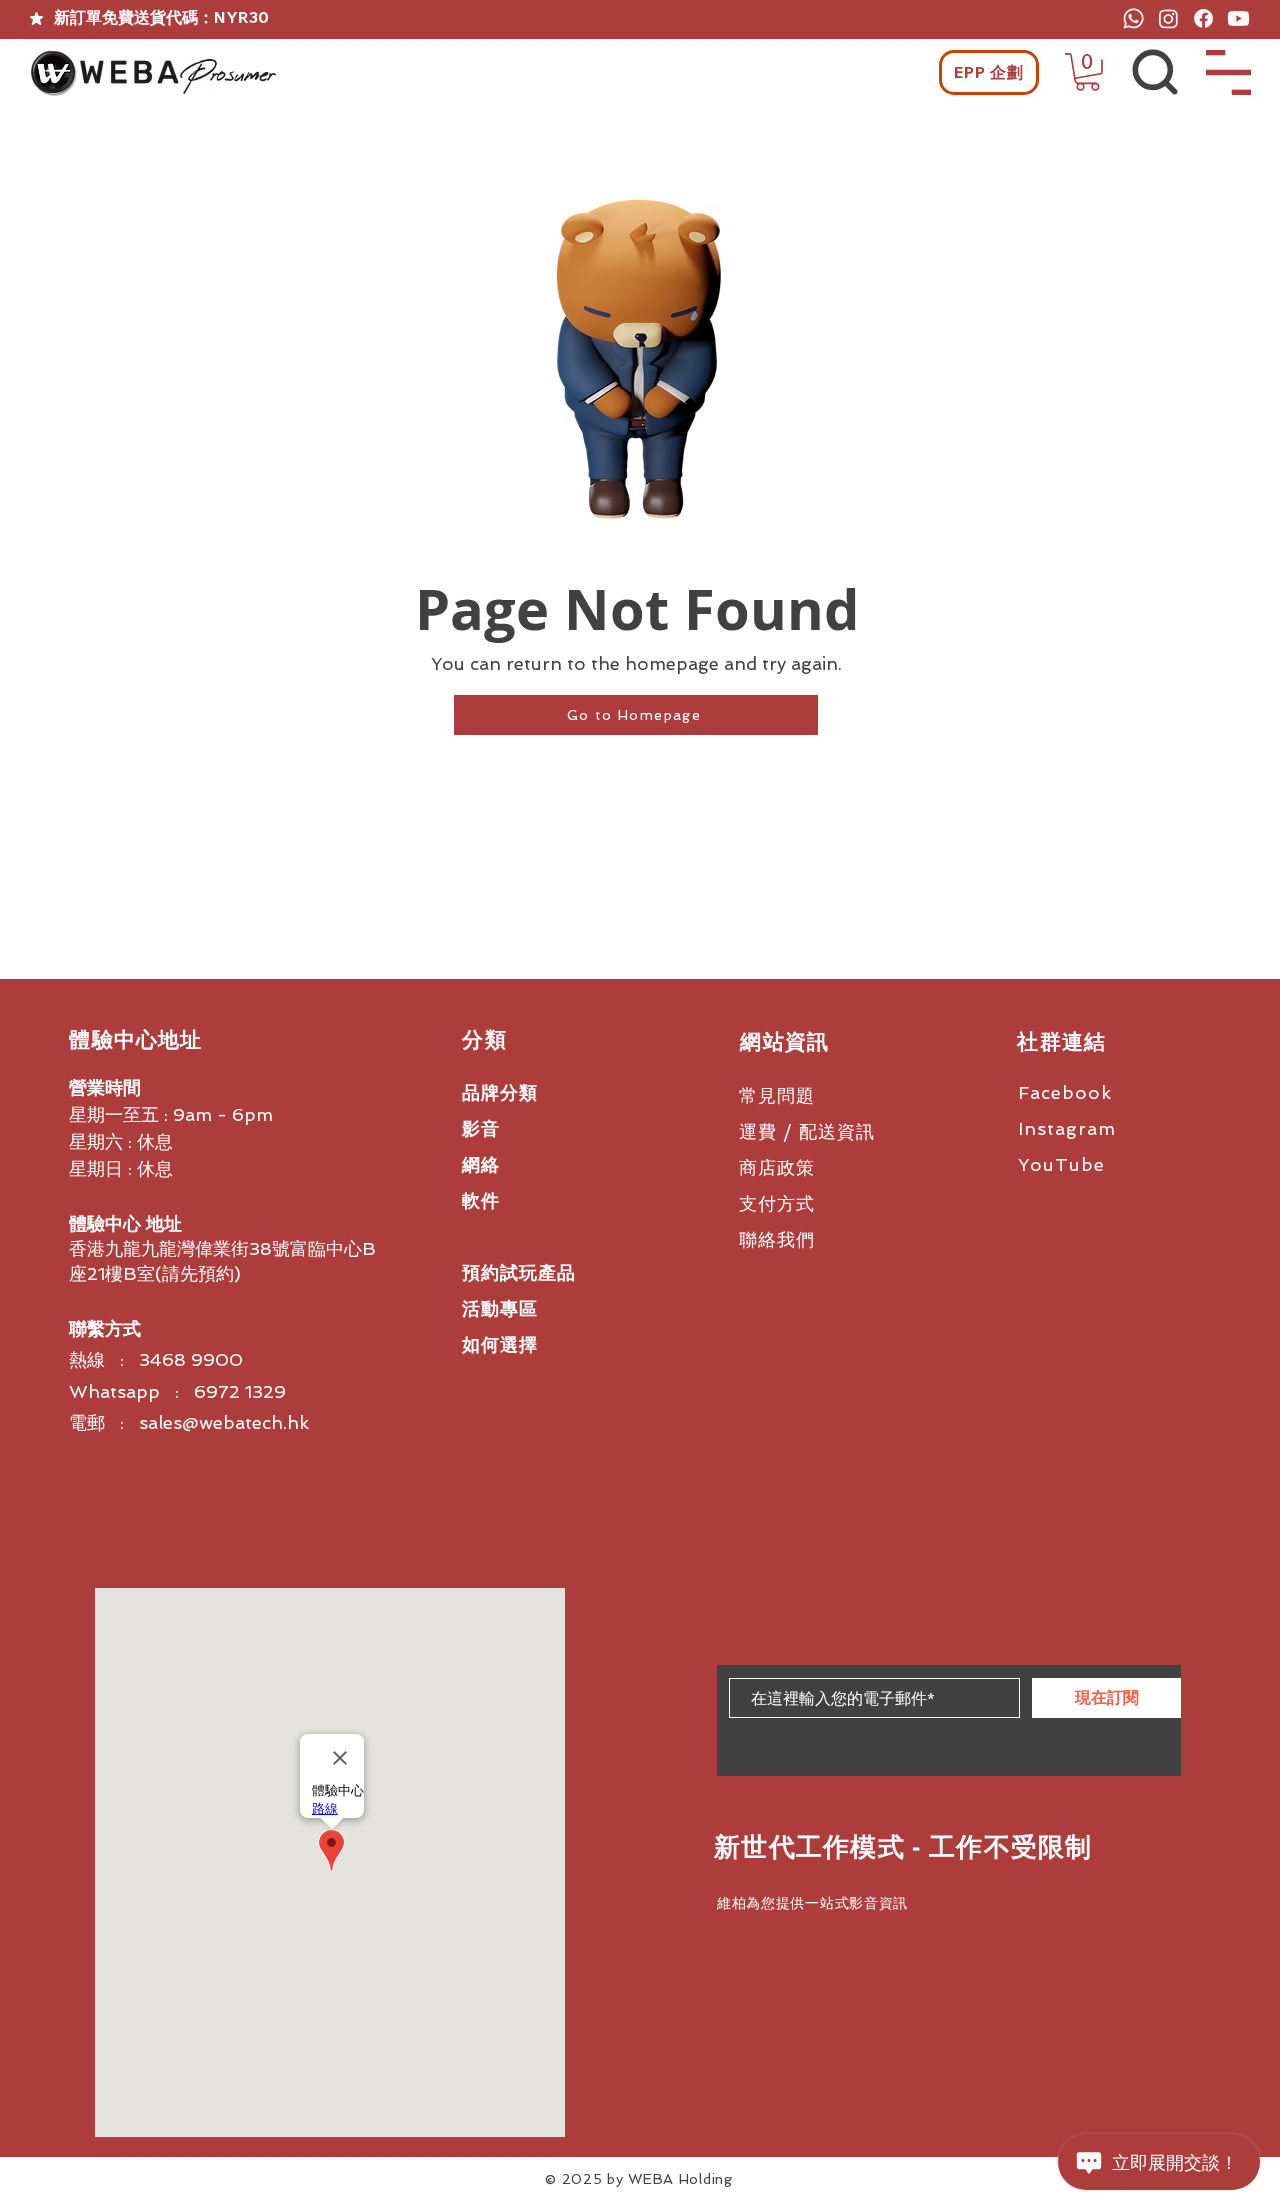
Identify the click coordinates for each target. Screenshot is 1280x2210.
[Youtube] (1238, 18)
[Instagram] (1168, 18)
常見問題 (777, 1095)
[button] (1087, 72)
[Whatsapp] (1133, 18)
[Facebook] (1203, 18)
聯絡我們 (777, 1239)
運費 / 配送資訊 (806, 1131)
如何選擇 (500, 1344)
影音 (481, 1128)
